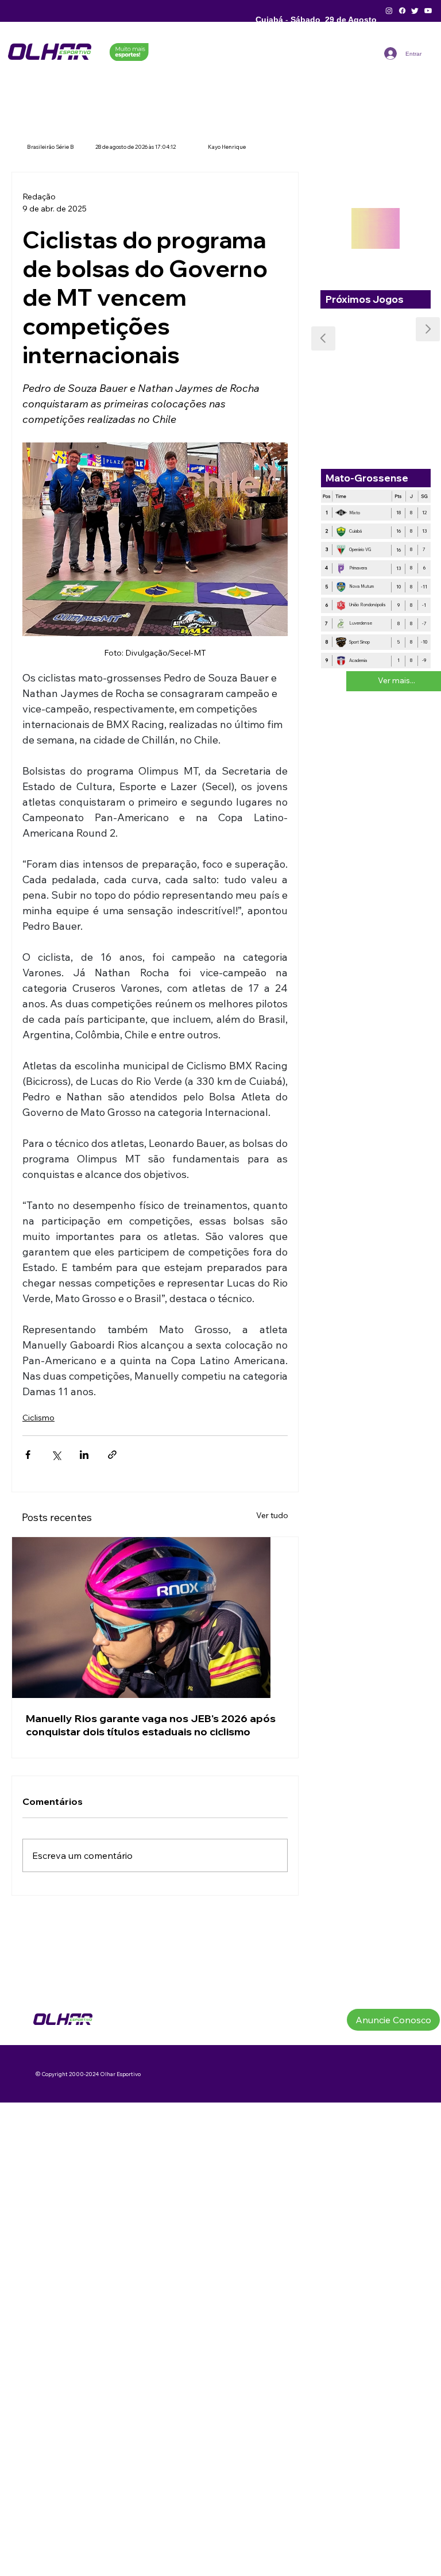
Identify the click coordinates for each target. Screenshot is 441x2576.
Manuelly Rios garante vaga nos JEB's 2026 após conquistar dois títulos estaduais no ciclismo (151, 1725)
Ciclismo (38, 1418)
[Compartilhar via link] (112, 1455)
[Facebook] (402, 11)
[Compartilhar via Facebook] (28, 1455)
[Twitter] (415, 11)
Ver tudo (272, 1515)
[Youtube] (428, 11)
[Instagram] (389, 11)
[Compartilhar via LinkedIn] (84, 1455)
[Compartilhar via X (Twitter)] (56, 1455)
